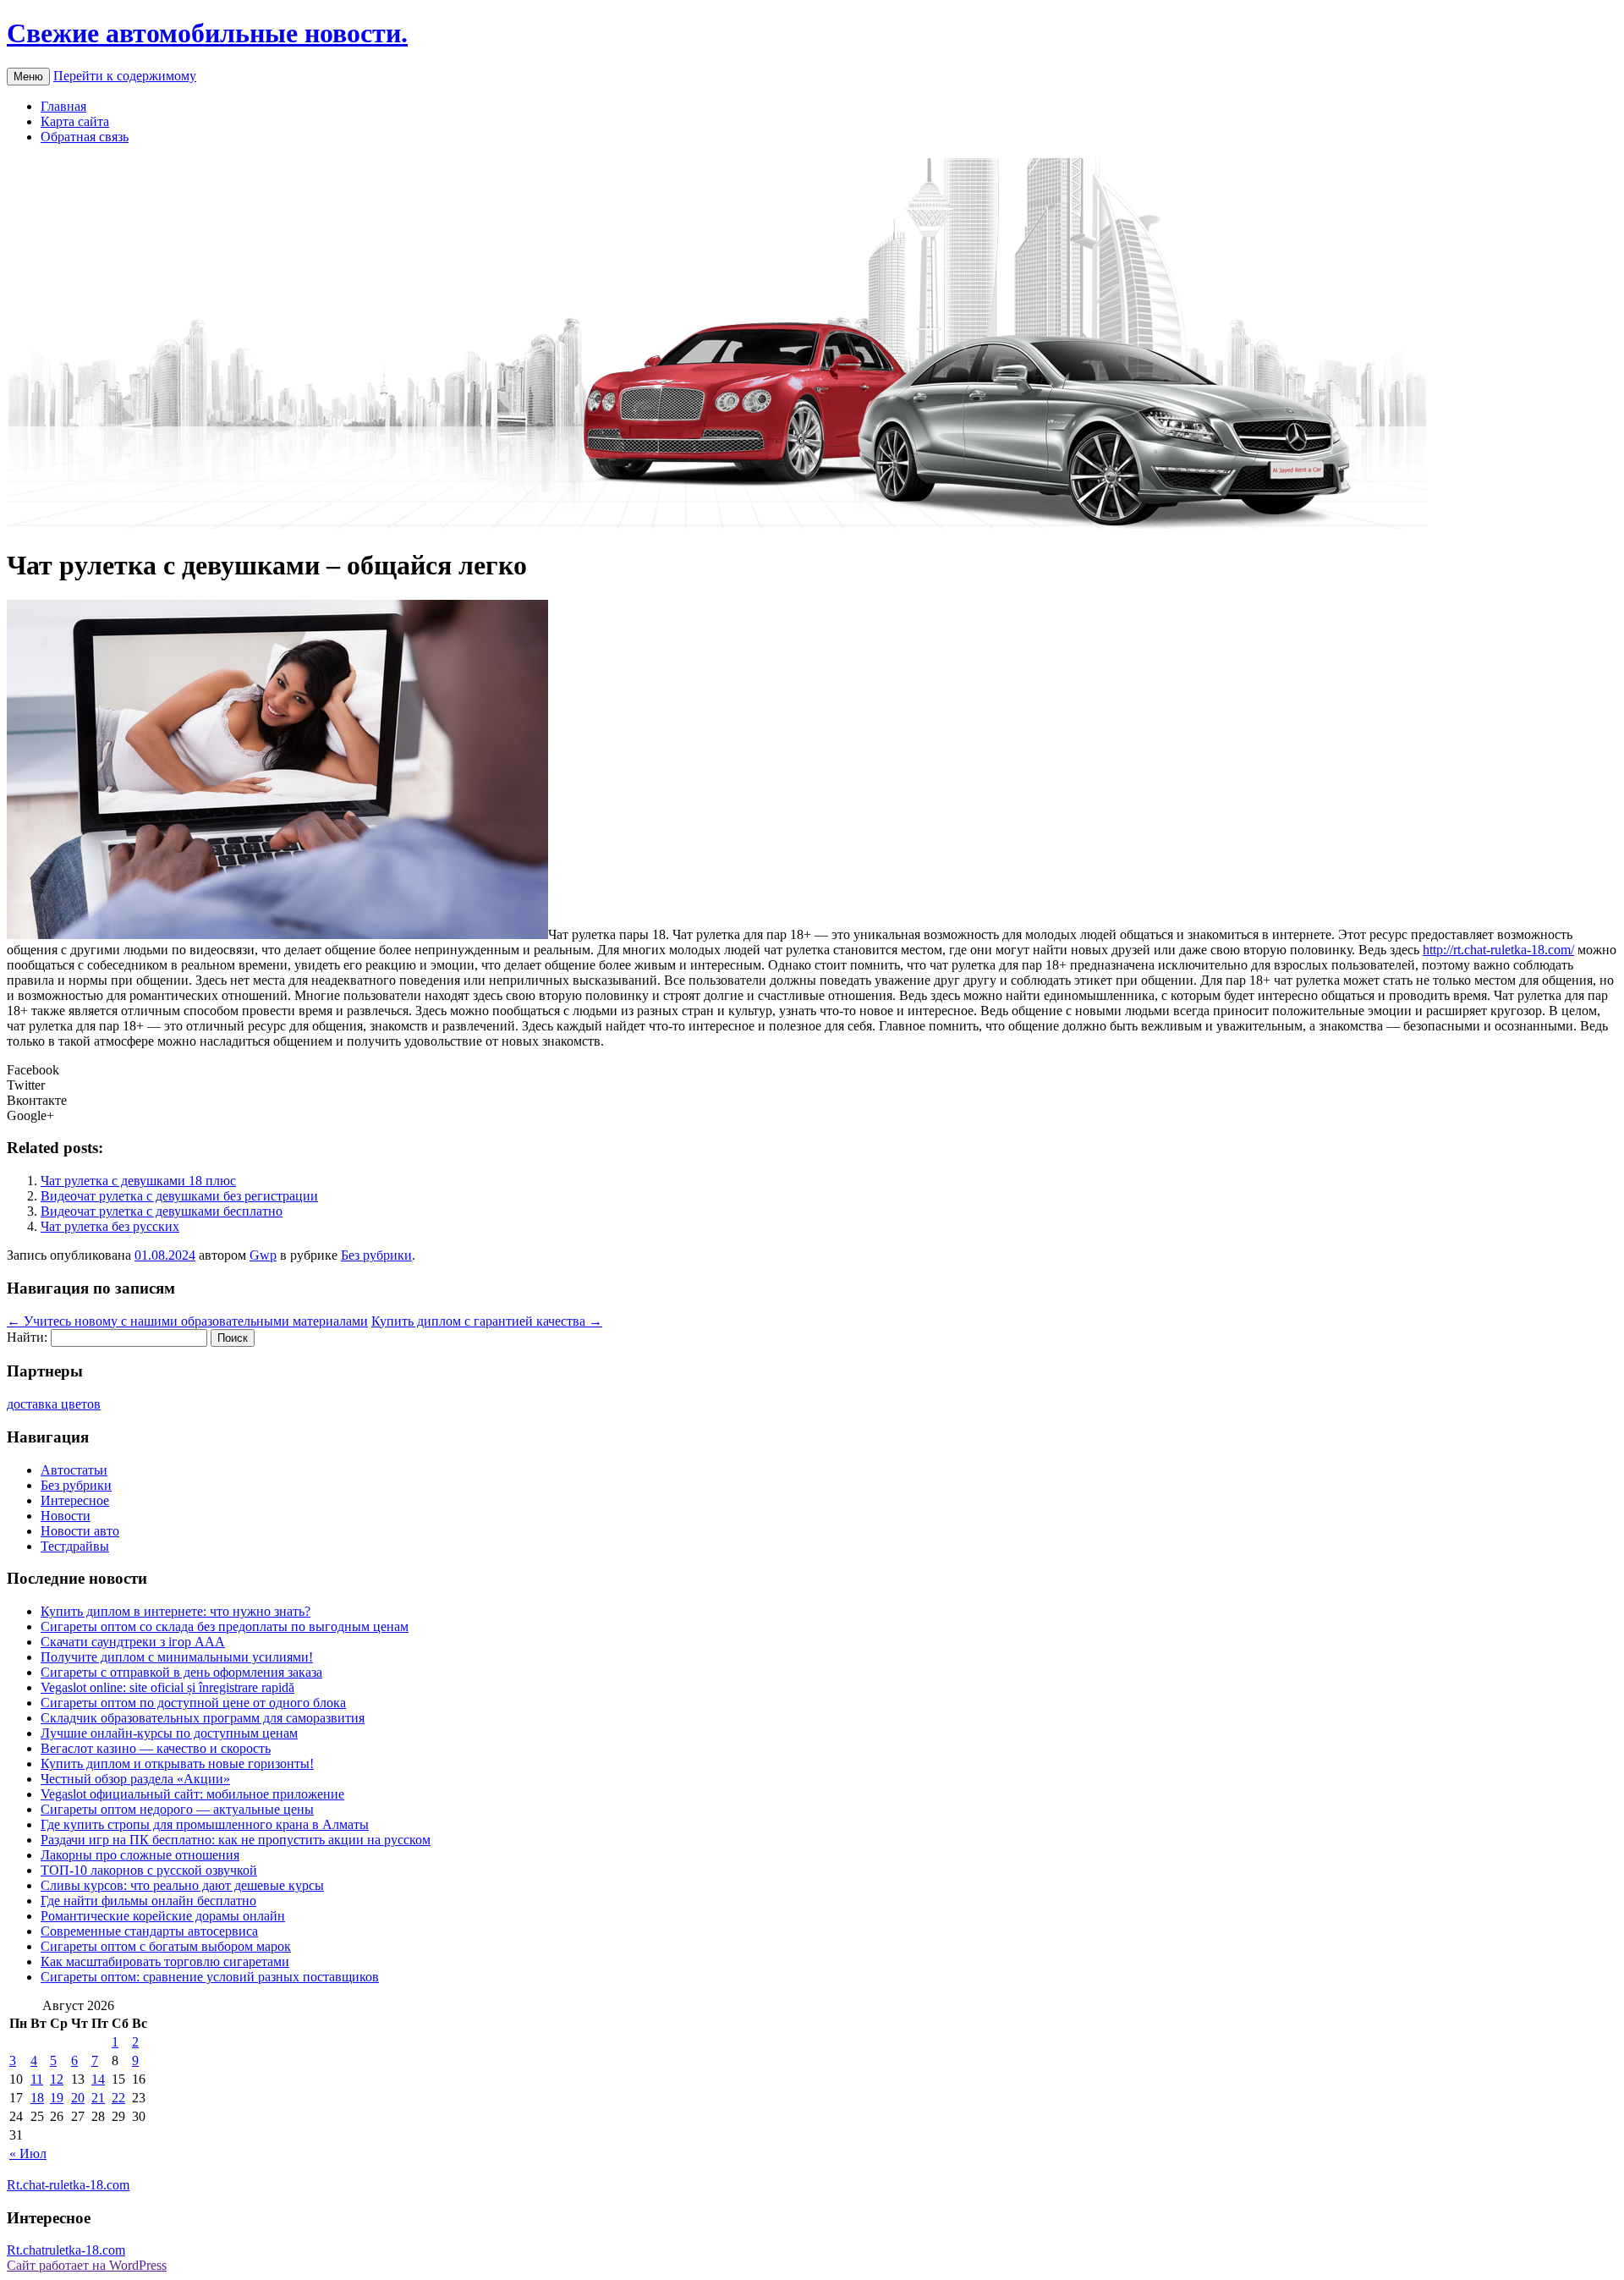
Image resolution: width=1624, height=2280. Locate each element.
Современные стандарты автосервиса (149, 1931)
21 (98, 2098)
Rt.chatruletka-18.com (66, 2250)
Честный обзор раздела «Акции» (135, 1779)
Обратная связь (85, 137)
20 (78, 2098)
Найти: (27, 1337)
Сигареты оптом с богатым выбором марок (166, 1946)
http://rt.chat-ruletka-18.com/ (1498, 950)
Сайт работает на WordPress (87, 2265)
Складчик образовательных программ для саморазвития (203, 1718)
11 (37, 2079)
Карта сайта (75, 121)
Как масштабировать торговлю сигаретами (165, 1961)
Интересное (75, 1500)
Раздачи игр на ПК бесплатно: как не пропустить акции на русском (236, 1840)
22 (118, 2098)
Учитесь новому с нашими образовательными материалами (187, 1321)
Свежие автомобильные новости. (207, 33)
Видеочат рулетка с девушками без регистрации (179, 1196)
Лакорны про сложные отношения (140, 1855)
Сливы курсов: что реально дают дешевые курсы (182, 1885)
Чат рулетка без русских (110, 1226)
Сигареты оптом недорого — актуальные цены (177, 1809)
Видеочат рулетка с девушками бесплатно (162, 1211)
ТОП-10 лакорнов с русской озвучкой (149, 1870)
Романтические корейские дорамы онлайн (163, 1916)
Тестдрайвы (75, 1546)
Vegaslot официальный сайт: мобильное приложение (192, 1794)
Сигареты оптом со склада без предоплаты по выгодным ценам (225, 1626)
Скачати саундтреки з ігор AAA (133, 1642)
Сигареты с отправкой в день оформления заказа (181, 1672)
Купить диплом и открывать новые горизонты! (177, 1764)
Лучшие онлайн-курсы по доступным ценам (169, 1733)
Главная (63, 106)
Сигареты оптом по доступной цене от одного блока (193, 1703)
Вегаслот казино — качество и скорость (156, 1748)
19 (57, 2098)
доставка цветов (54, 1404)
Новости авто (80, 1531)
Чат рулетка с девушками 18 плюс (138, 1181)
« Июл (28, 2154)
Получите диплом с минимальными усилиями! (177, 1657)
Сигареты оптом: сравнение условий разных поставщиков (210, 1977)
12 (57, 2079)
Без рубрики (376, 1255)
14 (98, 2079)
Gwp (263, 1255)
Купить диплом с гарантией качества (487, 1321)
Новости (66, 1516)
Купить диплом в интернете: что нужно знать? (176, 1611)
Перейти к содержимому (125, 76)
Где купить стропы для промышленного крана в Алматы (205, 1824)
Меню (28, 77)
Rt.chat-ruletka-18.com (68, 2185)
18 (37, 2098)
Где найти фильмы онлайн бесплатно (148, 1901)
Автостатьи (74, 1470)
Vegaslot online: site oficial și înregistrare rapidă (167, 1687)
